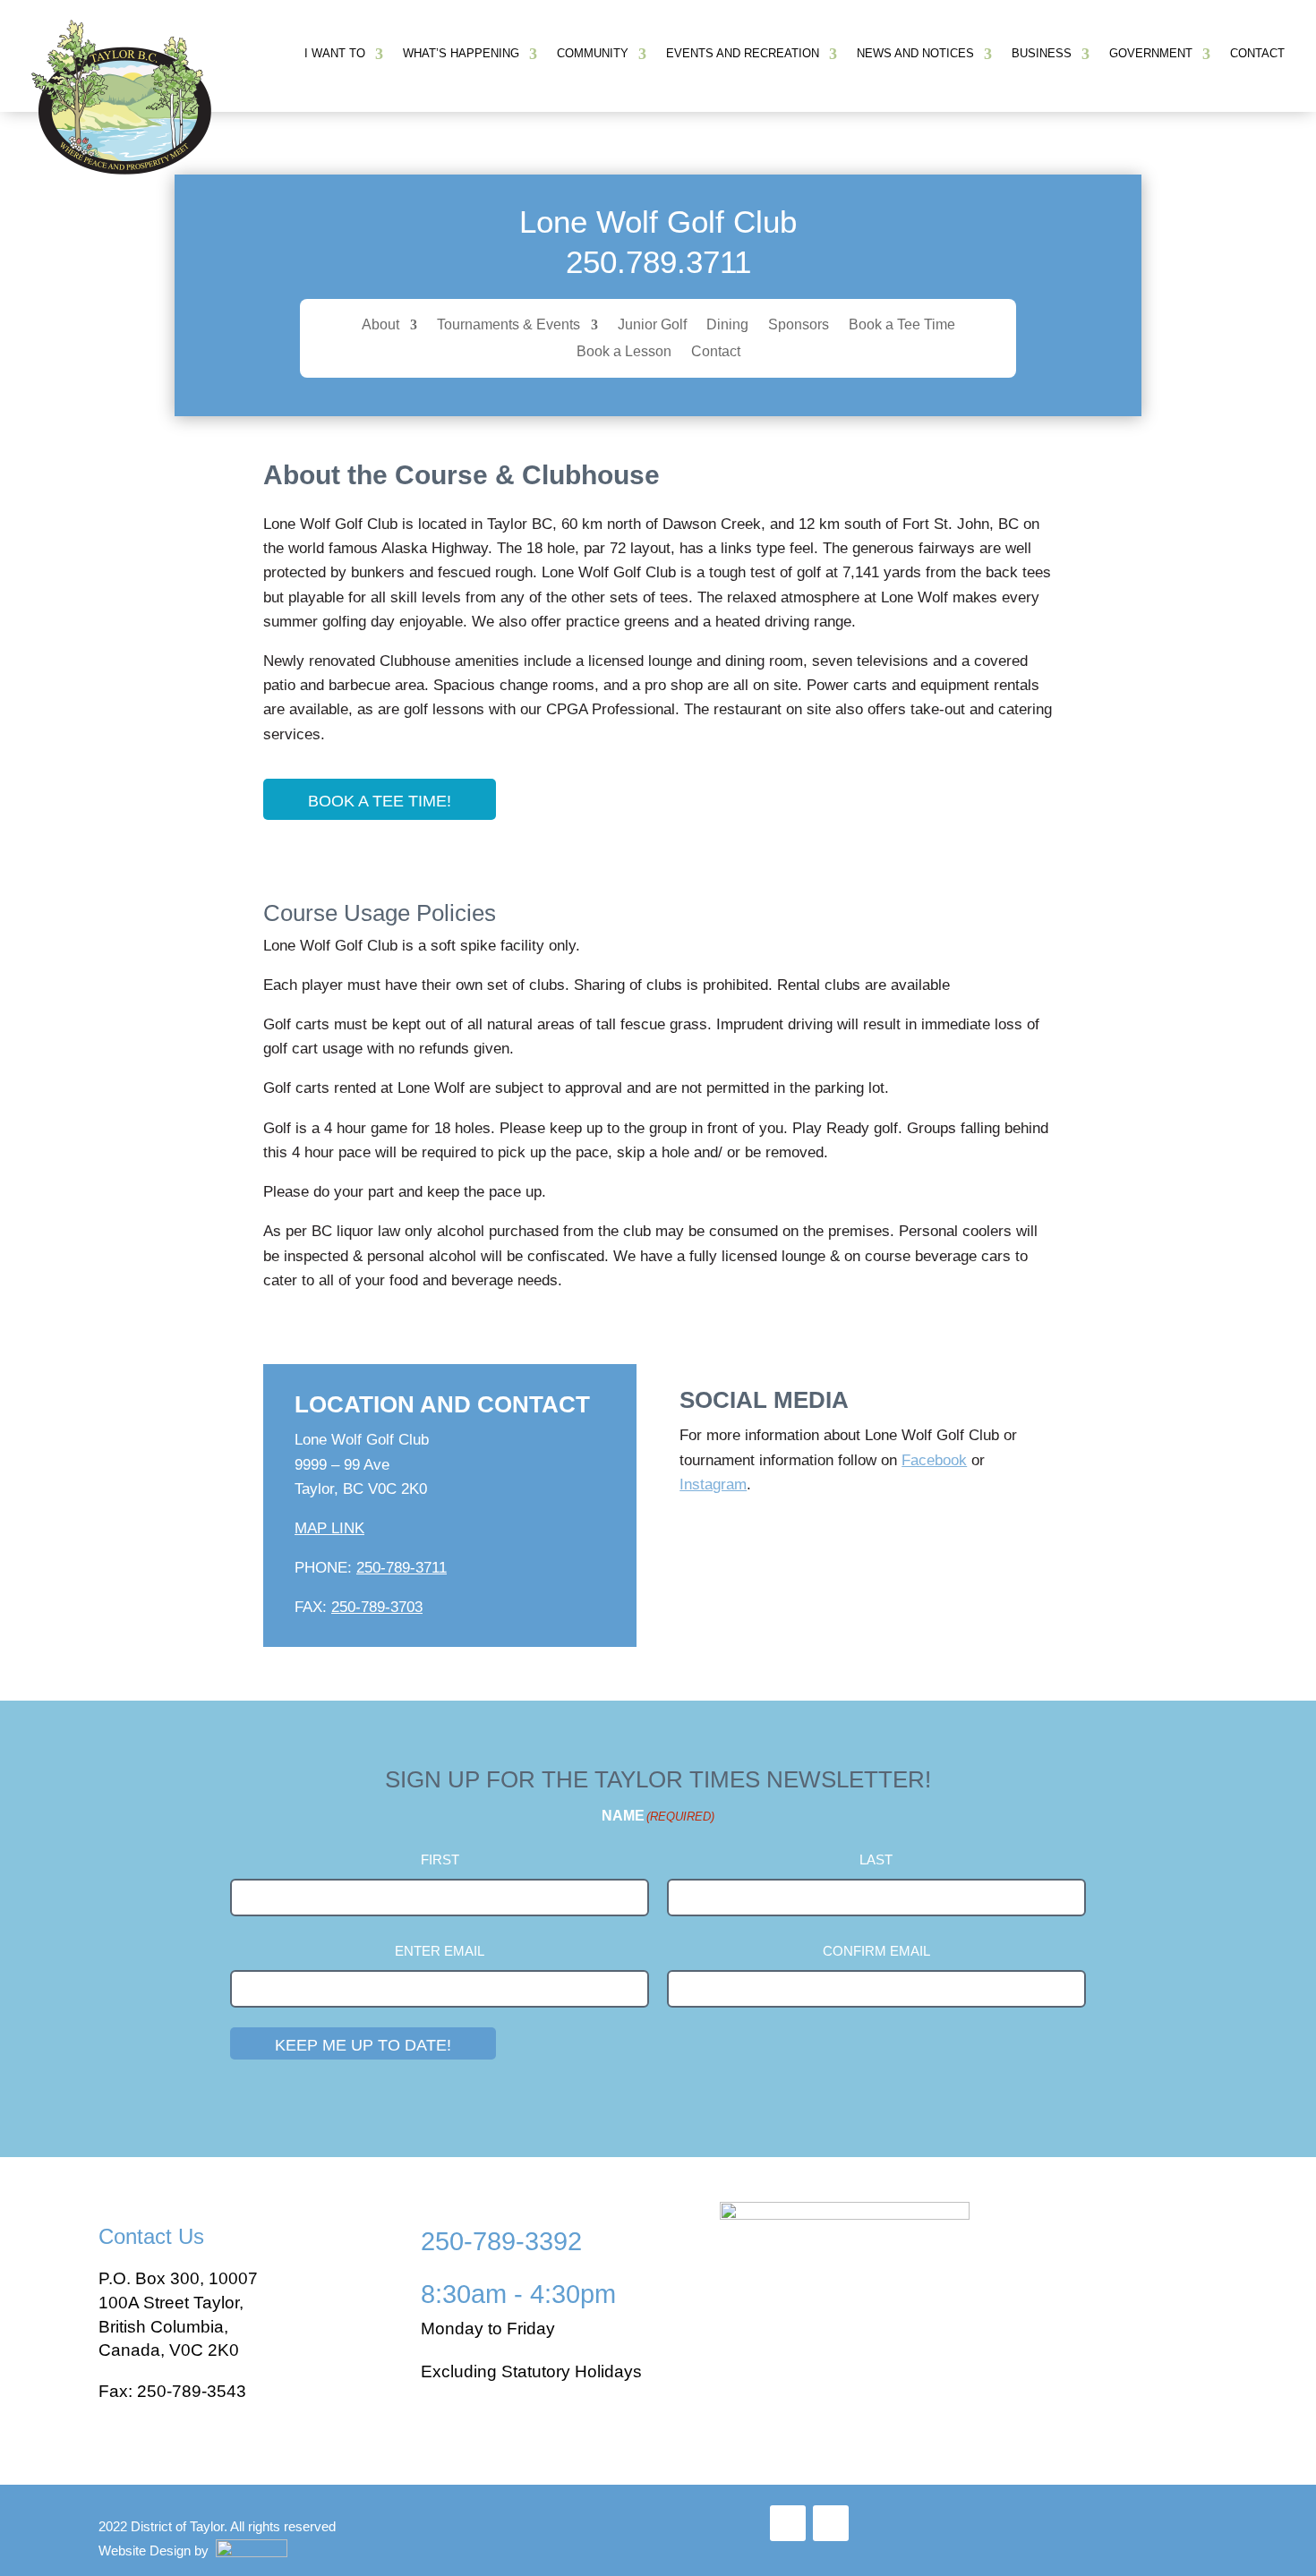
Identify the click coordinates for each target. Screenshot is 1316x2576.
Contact (1257, 53)
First (440, 1859)
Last (876, 1859)
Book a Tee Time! (380, 801)
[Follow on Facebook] (788, 2523)
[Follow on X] (831, 2523)
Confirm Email (876, 1951)
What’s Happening (461, 53)
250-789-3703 (377, 1607)
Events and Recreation (743, 53)
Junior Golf (652, 325)
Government (1151, 53)
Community (593, 53)
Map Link (329, 1528)
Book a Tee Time (902, 325)
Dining (727, 325)
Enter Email (440, 1951)
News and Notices (915, 53)
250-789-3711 (402, 1568)
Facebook (934, 1460)
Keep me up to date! (363, 2045)
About (380, 325)
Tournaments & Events (508, 325)
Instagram (713, 1484)
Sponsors (799, 325)
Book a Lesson (624, 352)
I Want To (335, 53)
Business (1042, 53)
